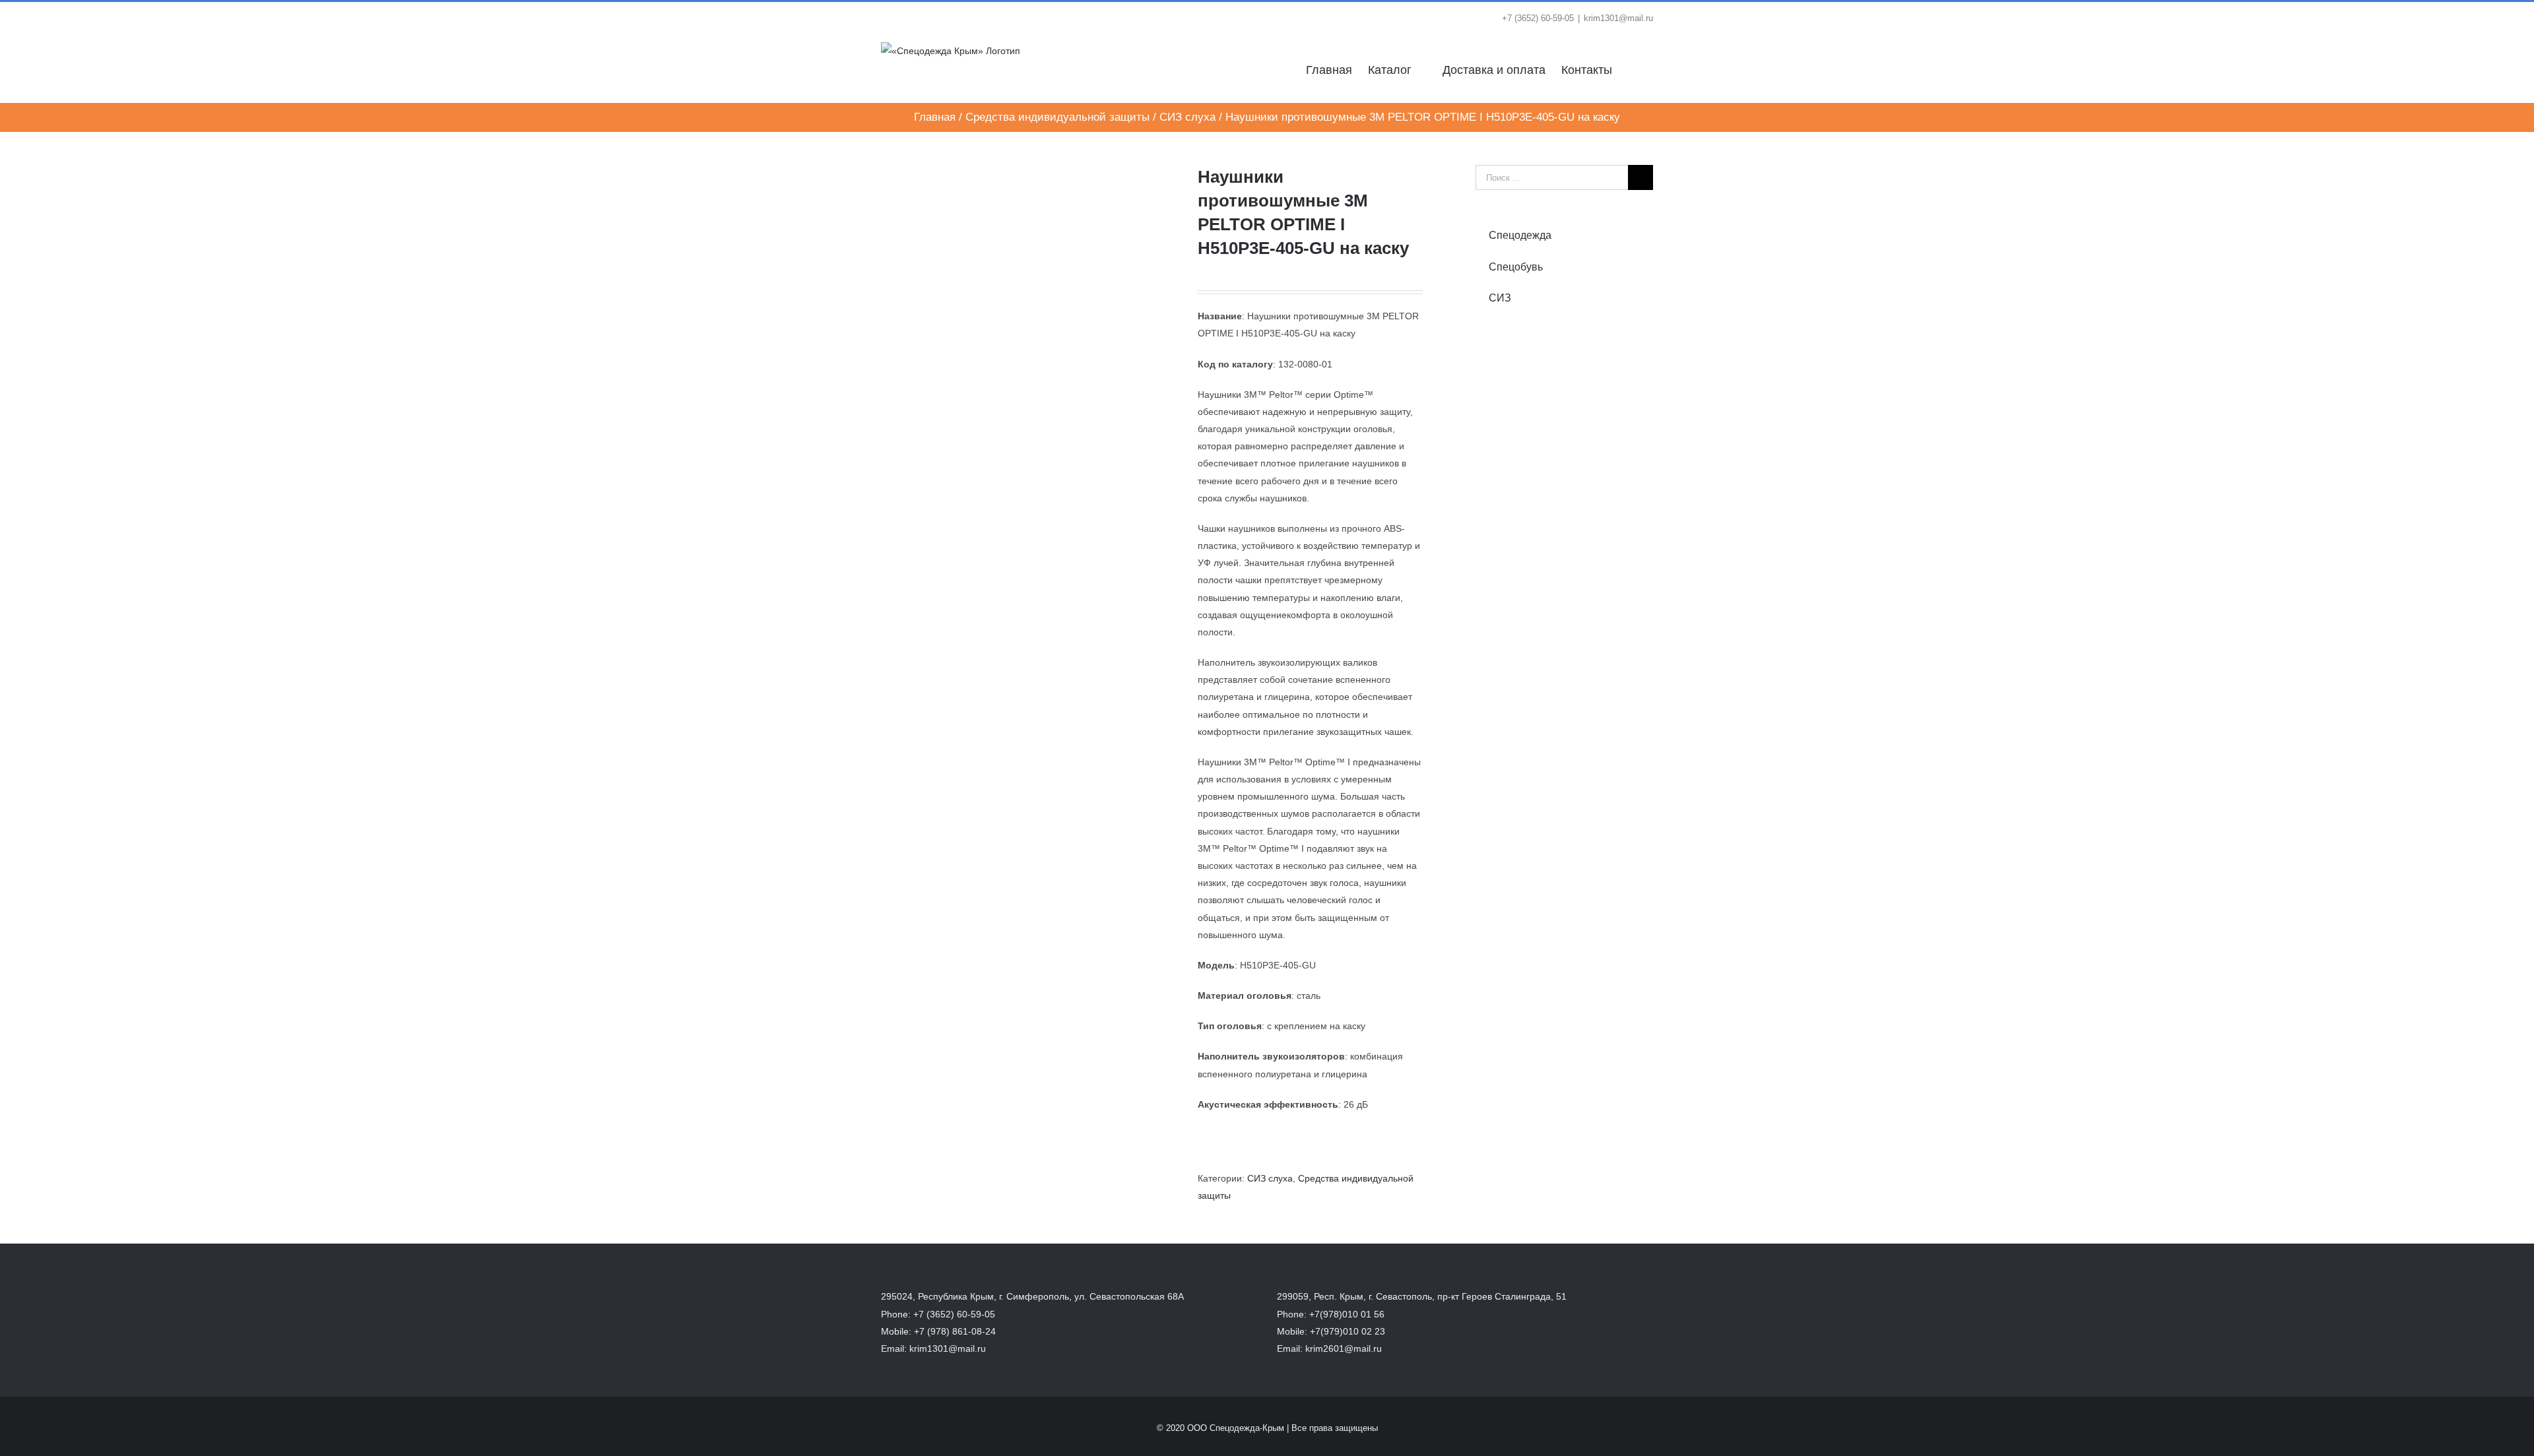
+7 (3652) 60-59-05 (954, 1314)
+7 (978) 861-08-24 (955, 1331)
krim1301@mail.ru (1618, 18)
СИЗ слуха (1270, 1178)
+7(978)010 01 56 (1347, 1314)
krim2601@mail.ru (1344, 1348)
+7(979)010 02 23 (1348, 1331)
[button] (1633, 69)
